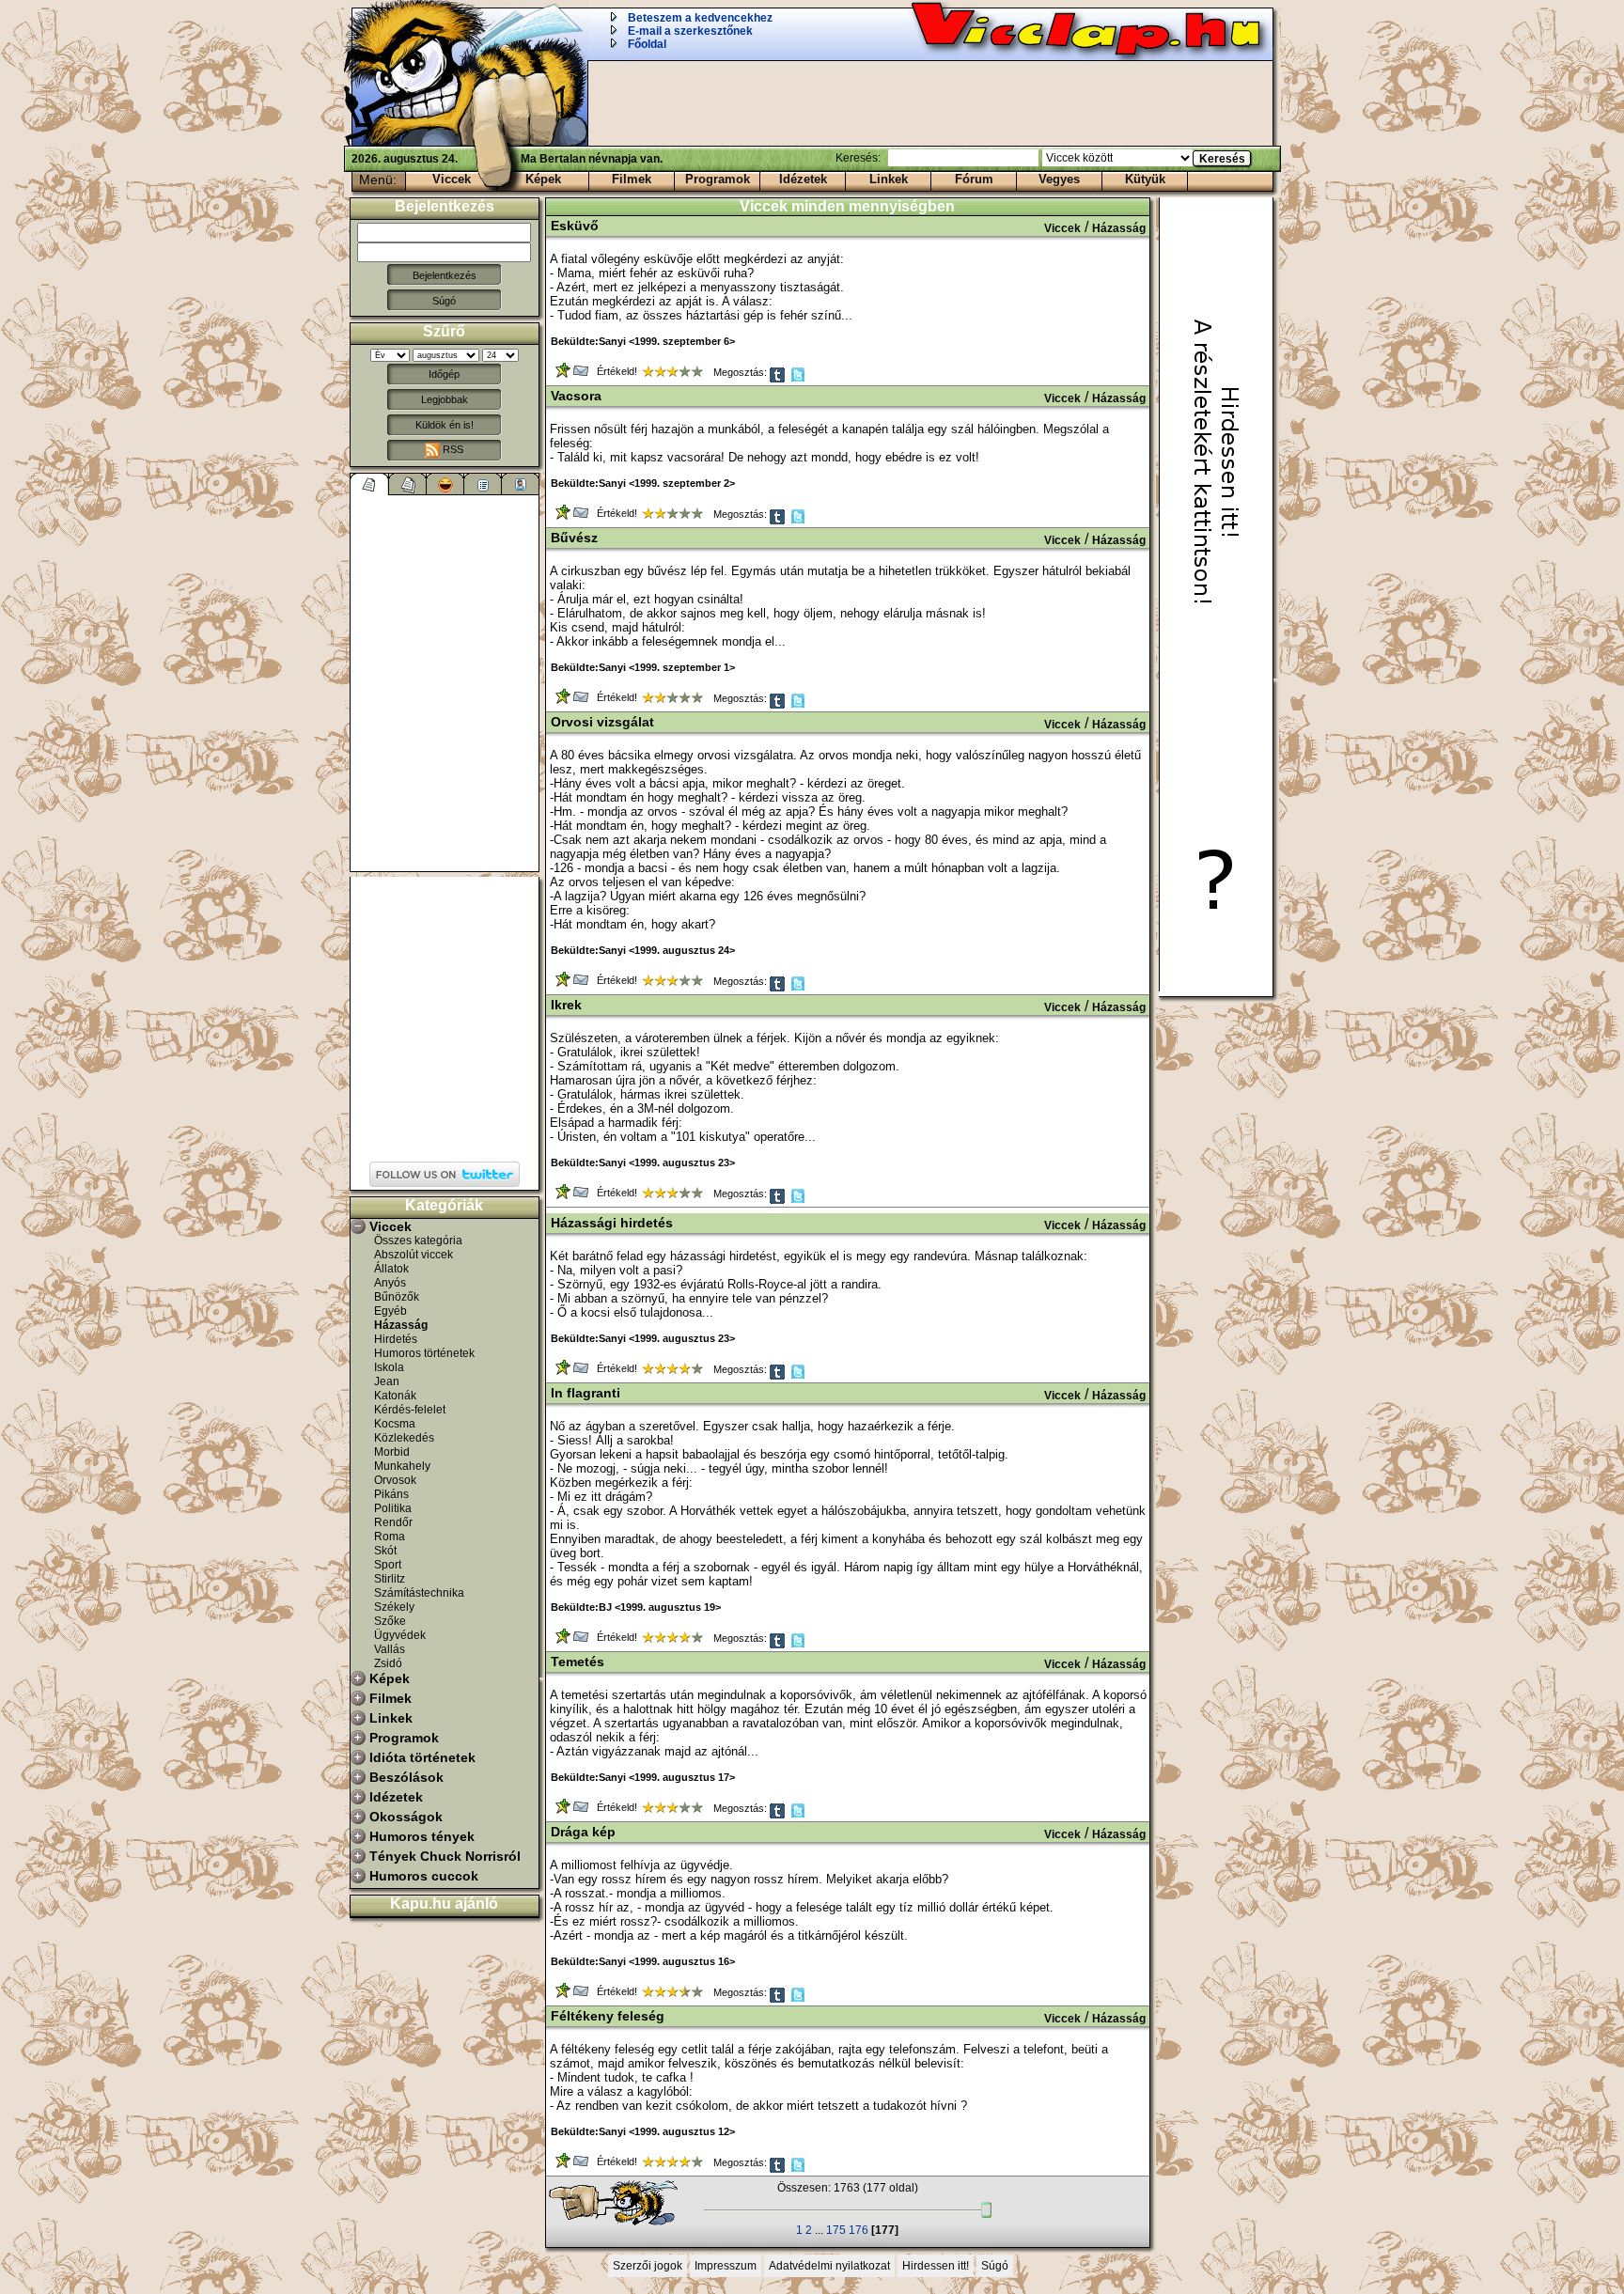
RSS (452, 449)
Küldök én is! (445, 425)
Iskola (389, 1367)
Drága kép (583, 1832)
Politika (393, 1508)
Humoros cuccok (424, 1876)
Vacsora (576, 396)
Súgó (444, 301)
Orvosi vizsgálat (602, 722)
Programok (718, 179)
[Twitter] (799, 379)
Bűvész (574, 538)
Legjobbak (445, 399)
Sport (388, 1565)
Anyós (390, 1283)
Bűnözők (397, 1297)
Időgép (444, 374)
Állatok (391, 1269)
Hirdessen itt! (936, 2266)
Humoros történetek (424, 1353)
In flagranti (586, 1393)
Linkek (889, 179)
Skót (385, 1551)
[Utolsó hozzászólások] (370, 484)
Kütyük (1145, 179)
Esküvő (575, 226)
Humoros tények (422, 1836)
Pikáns (391, 1494)
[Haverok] (521, 484)
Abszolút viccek (414, 1255)
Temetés (578, 1662)
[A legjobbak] (445, 484)
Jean (387, 1381)
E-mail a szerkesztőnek (690, 31)
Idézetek (803, 179)
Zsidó (388, 1663)
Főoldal (647, 44)
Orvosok (395, 1480)
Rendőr (393, 1522)
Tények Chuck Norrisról (445, 1856)
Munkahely (402, 1466)
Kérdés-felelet (410, 1410)
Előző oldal (622, 2204)
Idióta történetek (422, 1757)
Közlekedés (404, 1438)
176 (859, 2230)
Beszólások (406, 1777)
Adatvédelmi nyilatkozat (829, 2266)
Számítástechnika (419, 1593)
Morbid (392, 1452)
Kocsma (395, 1424)
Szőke (390, 1621)
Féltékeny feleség (608, 2016)
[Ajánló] (483, 484)
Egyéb (390, 1311)
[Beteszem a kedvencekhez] (564, 375)
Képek (543, 179)
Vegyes (1059, 179)
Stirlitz (390, 1579)
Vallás (390, 1649)
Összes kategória (418, 1241)
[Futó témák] (408, 484)
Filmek (632, 179)
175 (836, 2230)
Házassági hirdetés (612, 1223)
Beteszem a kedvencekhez (700, 18)
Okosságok (406, 1817)
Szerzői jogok (648, 2266)
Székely (394, 1607)
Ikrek (566, 1005)
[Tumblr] (779, 379)
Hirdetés (396, 1339)
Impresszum (726, 2266)
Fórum (974, 179)
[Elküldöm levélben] (582, 375)
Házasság (401, 1325)
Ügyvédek (400, 1635)
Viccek (452, 179)
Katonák (395, 1396)
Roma (390, 1537)
